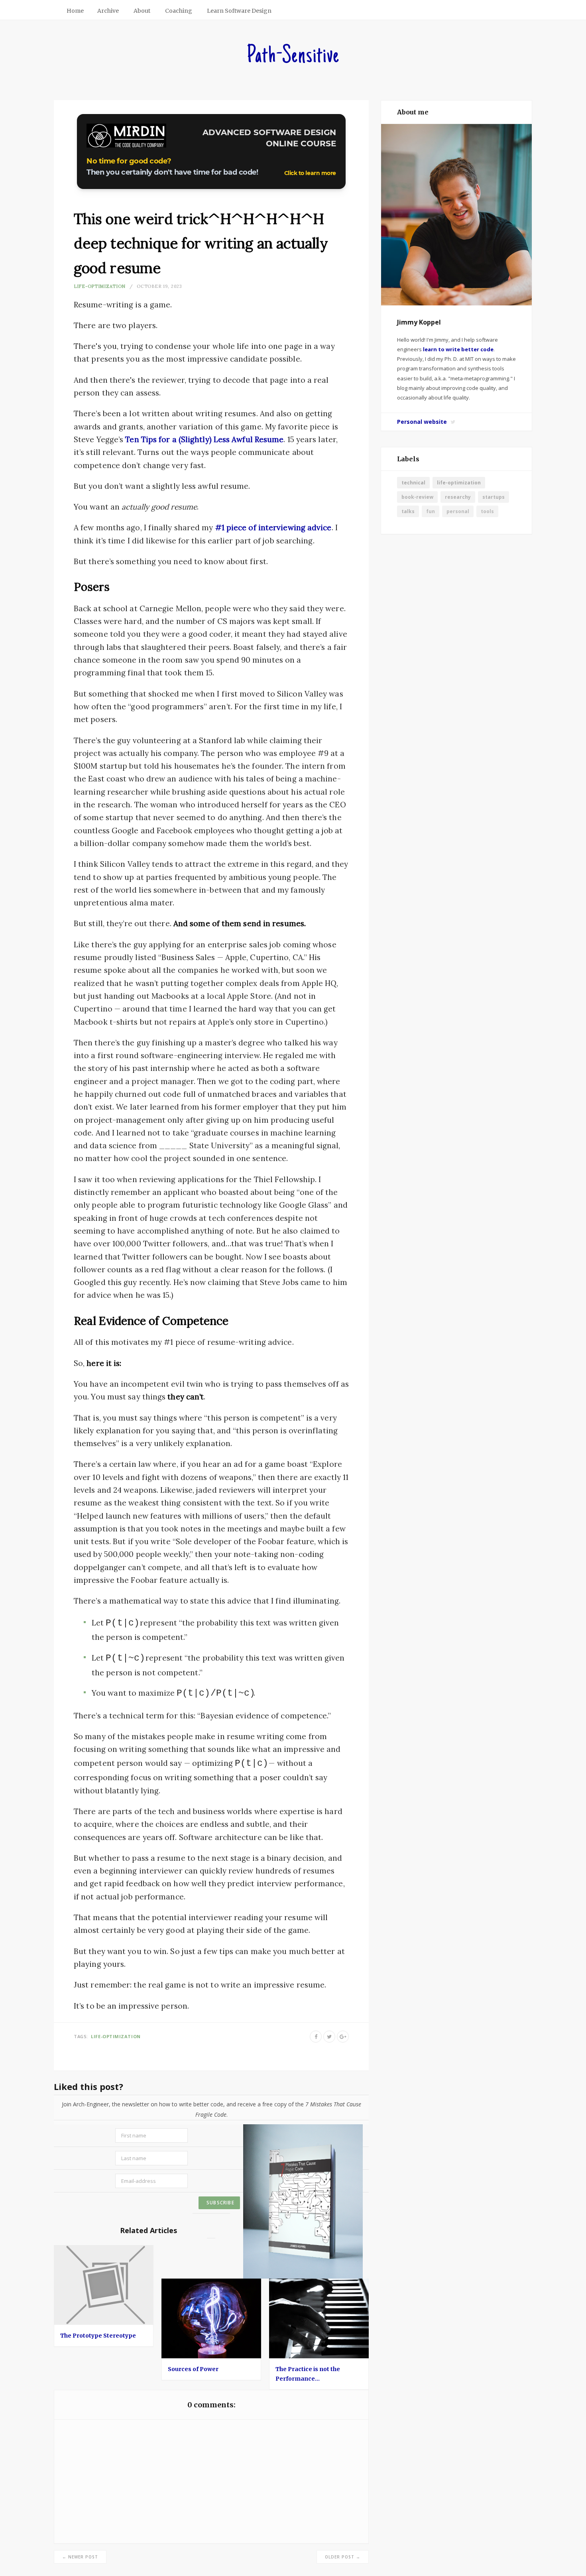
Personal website (422, 422)
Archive (108, 11)
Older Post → (343, 2557)
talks (408, 511)
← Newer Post (80, 2557)
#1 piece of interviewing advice (273, 527)
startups (494, 497)
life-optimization (100, 286)
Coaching (179, 11)
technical (413, 483)
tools (487, 511)
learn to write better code (458, 349)
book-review (417, 497)
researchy (458, 497)
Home (75, 11)
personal (458, 511)
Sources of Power (193, 2369)
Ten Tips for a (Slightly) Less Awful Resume (204, 439)
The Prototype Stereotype (98, 2336)
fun (431, 511)
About (142, 11)
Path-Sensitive (293, 57)
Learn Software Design (239, 11)
